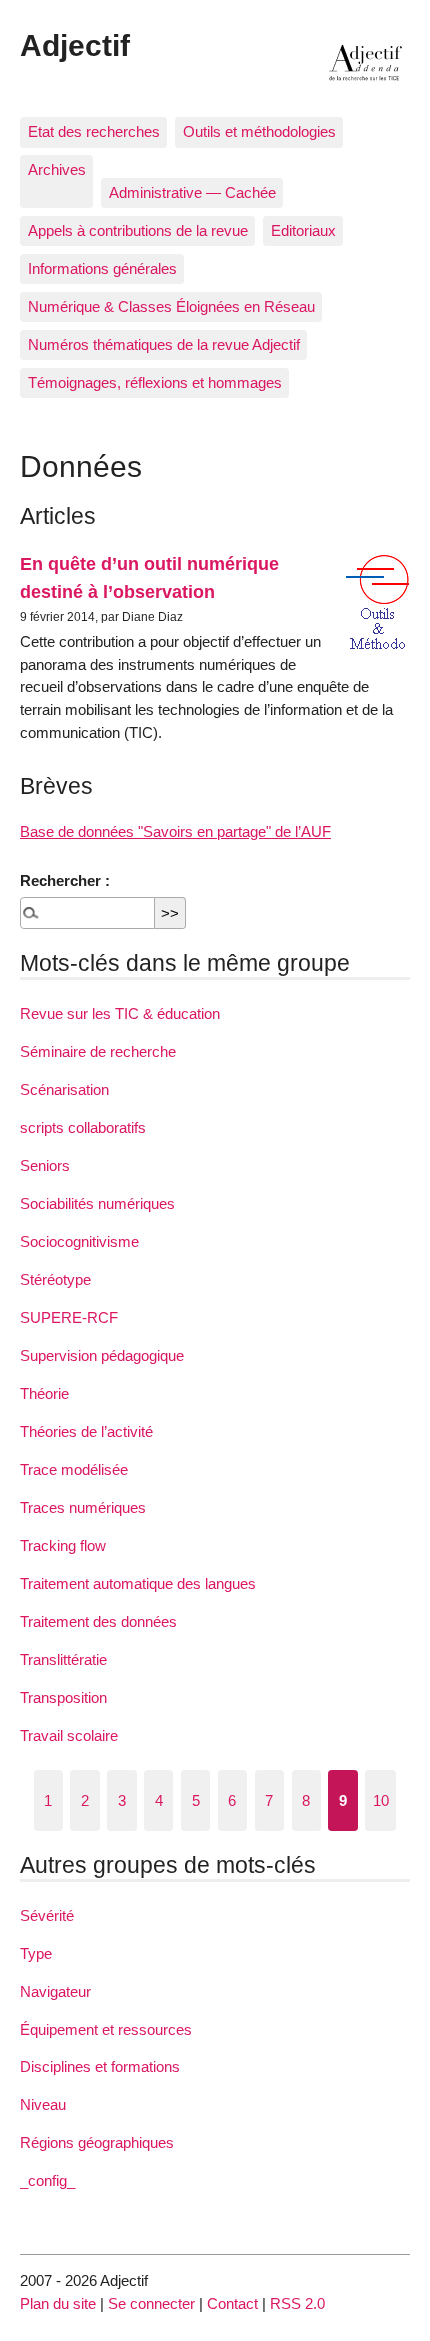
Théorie (44, 1393)
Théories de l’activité (86, 1431)
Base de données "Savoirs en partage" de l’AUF (175, 831)
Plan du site (58, 2303)
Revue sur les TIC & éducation (120, 1013)
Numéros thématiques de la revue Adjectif (164, 344)
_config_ (47, 2180)
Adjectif (75, 45)
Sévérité (47, 1915)
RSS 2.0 (297, 2303)
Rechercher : (65, 880)
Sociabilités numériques (97, 1203)
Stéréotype (55, 1279)
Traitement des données (98, 1621)
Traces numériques (83, 1507)
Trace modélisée (74, 1469)
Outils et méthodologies (259, 131)
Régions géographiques (97, 2142)
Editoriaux (303, 230)
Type (36, 1953)
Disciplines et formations (100, 2066)
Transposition (63, 1697)
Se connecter (151, 2303)
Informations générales (102, 268)
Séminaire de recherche (98, 1051)
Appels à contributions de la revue (138, 230)
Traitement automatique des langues (138, 1583)
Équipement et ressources (106, 2029)
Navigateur (55, 1991)
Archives (57, 169)
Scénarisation (64, 1089)
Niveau (43, 2104)
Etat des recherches (94, 131)
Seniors (45, 1165)
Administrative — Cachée (192, 192)
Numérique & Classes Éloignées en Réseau (171, 306)
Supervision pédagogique (102, 1355)
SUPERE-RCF (69, 1317)
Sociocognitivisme (79, 1241)
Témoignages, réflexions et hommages (155, 382)
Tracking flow (63, 1545)
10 (381, 1800)
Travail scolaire (69, 1735)
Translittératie (63, 1659)
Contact (232, 2303)
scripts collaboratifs (83, 1127)
